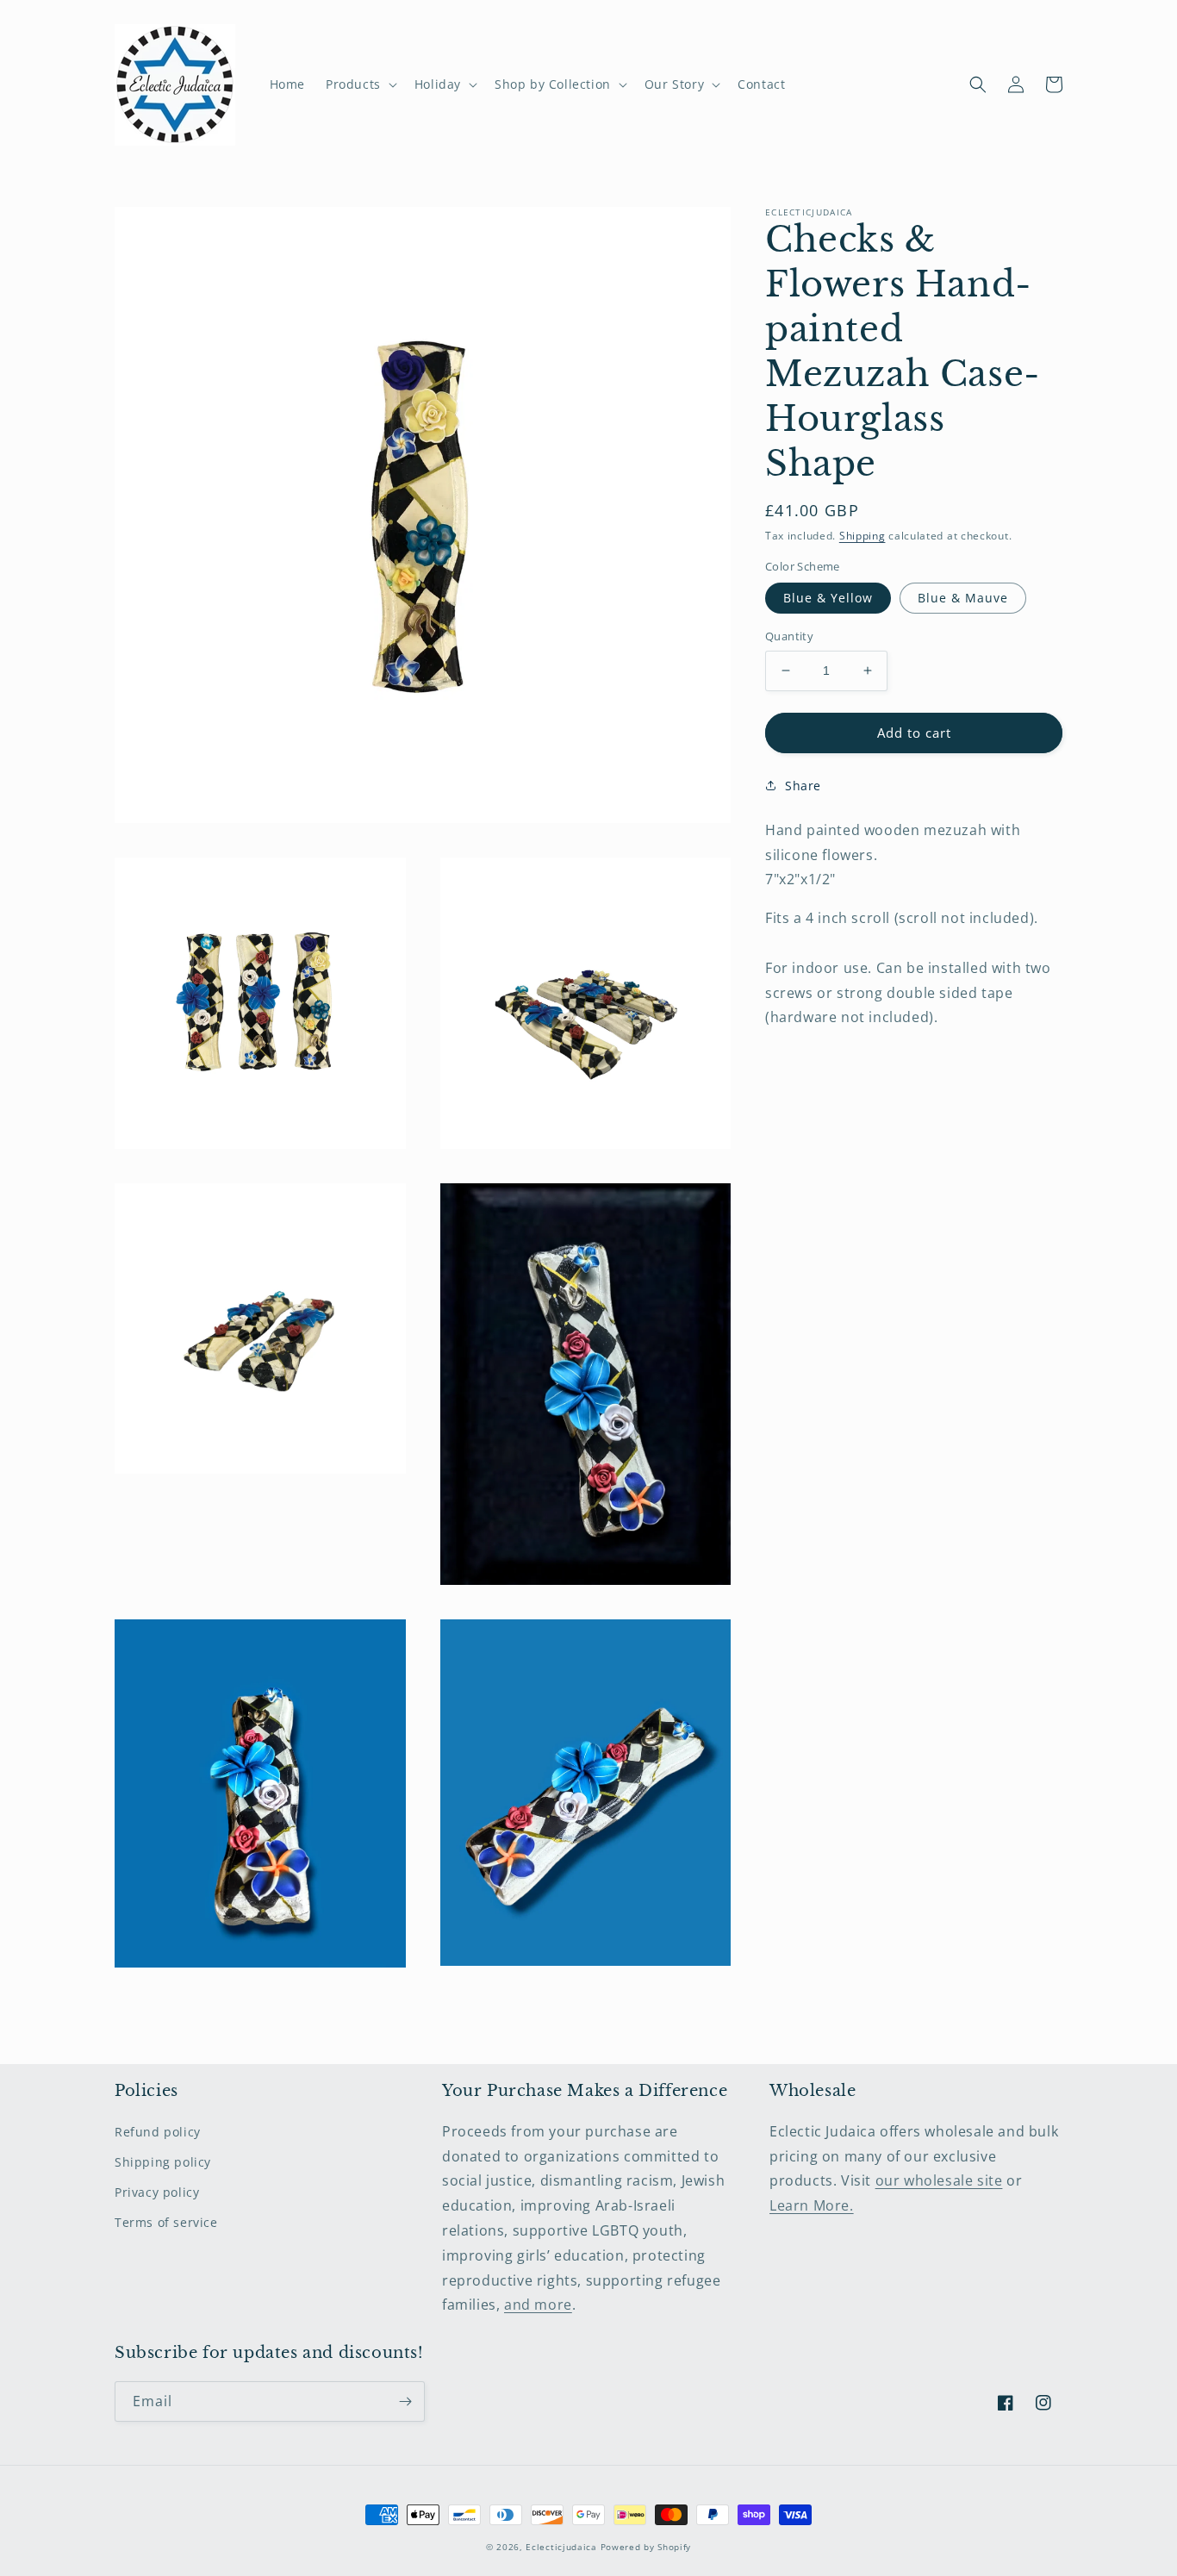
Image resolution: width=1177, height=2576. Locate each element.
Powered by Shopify (646, 2547)
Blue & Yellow (828, 598)
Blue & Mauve (963, 598)
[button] (360, 84)
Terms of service (166, 2222)
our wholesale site (939, 2180)
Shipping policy (163, 2162)
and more (538, 2305)
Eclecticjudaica (561, 2547)
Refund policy (158, 2132)
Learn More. (812, 2205)
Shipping (863, 536)
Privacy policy (157, 2192)
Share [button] (803, 785)
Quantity (789, 636)
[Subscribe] (405, 2401)
